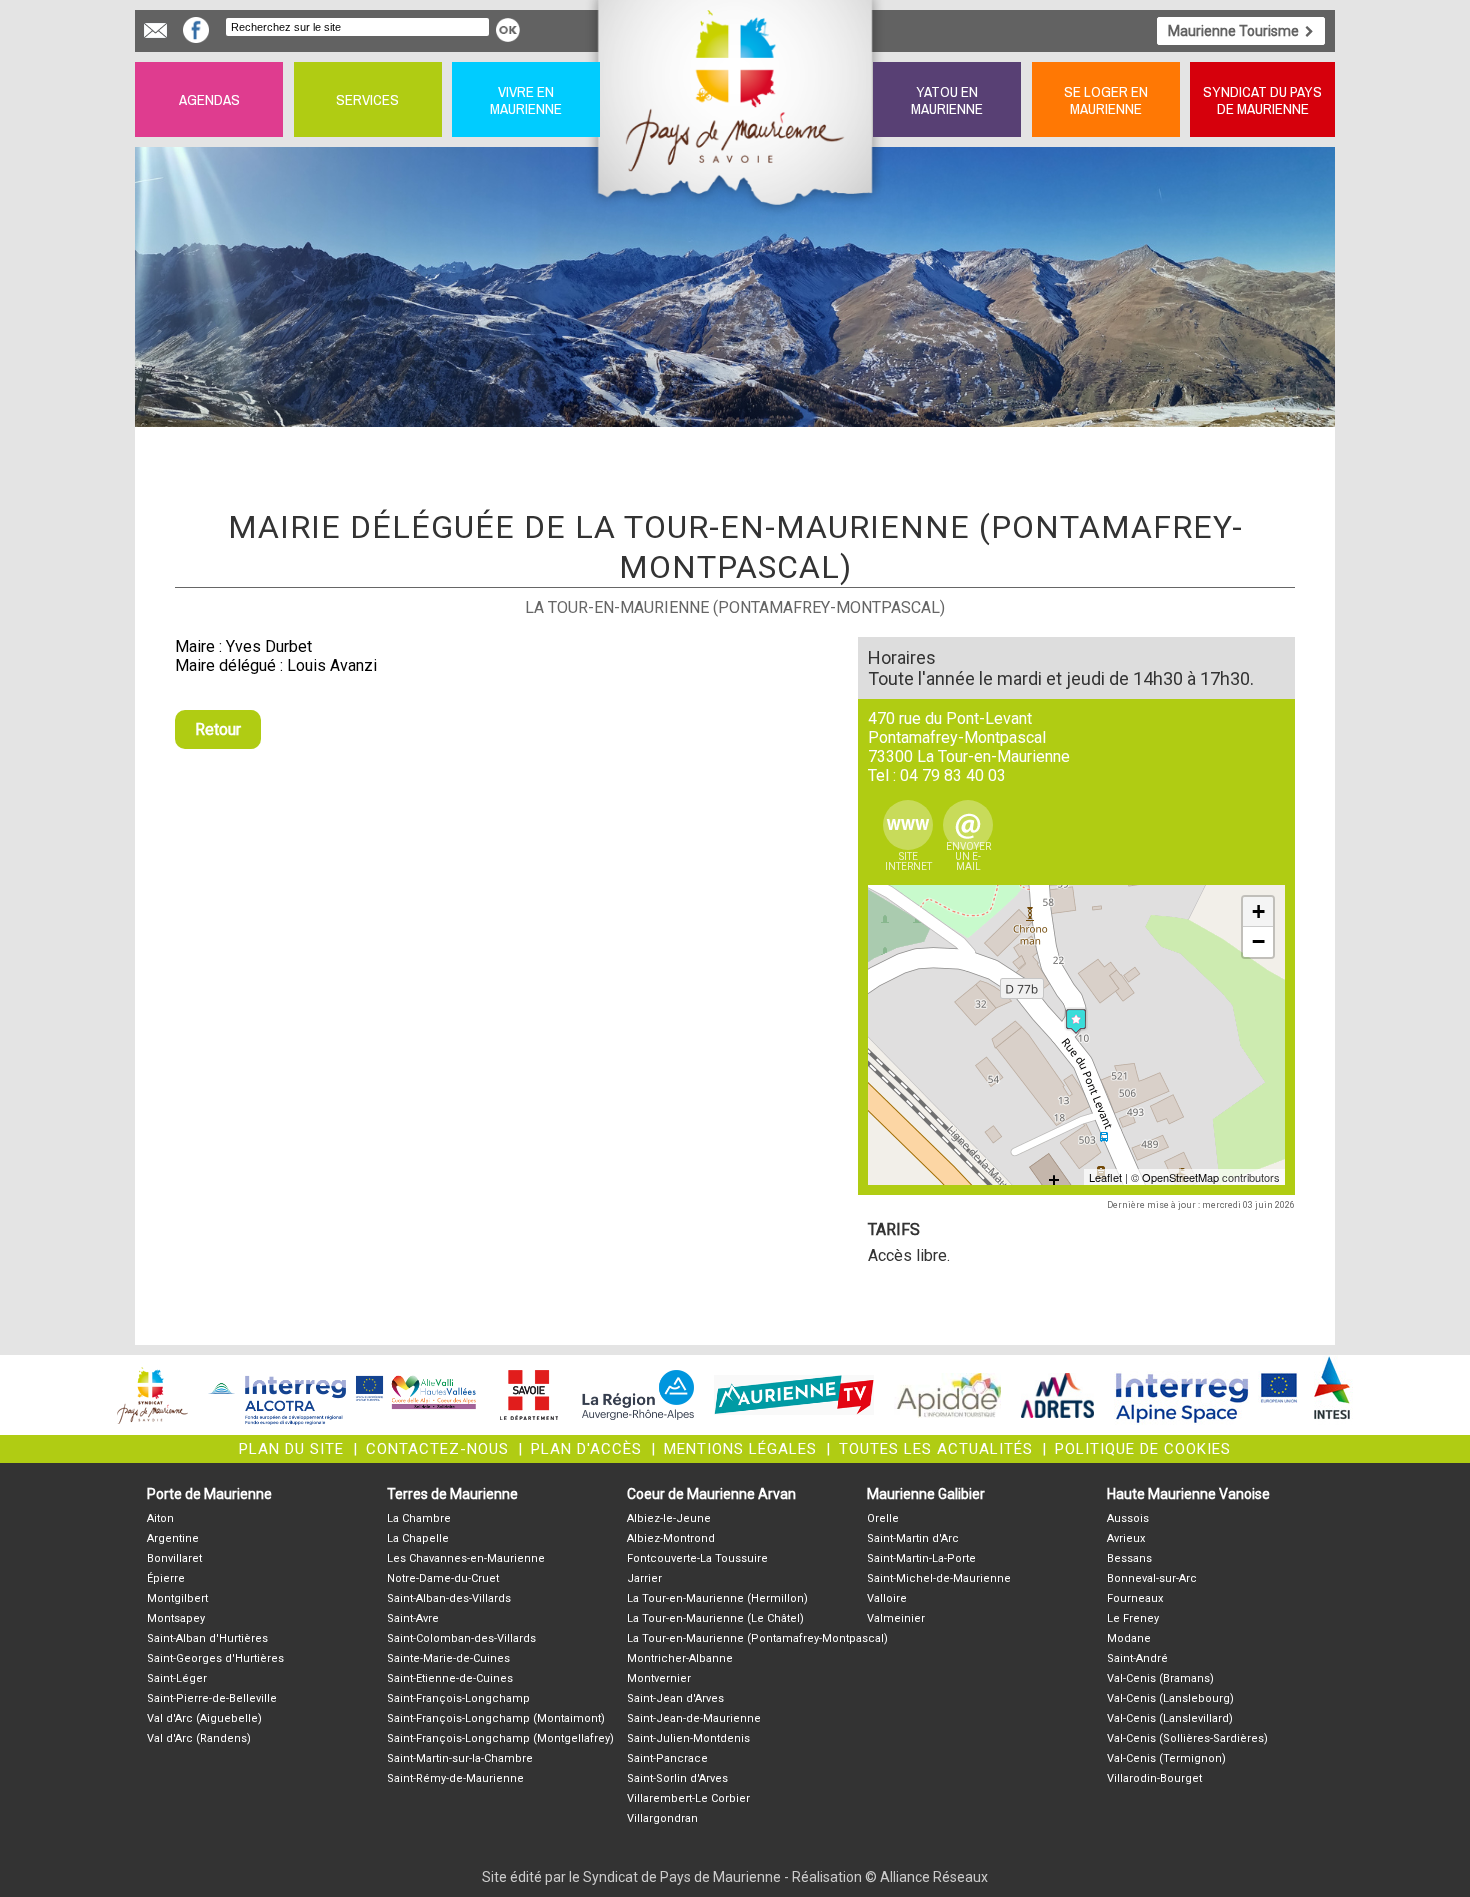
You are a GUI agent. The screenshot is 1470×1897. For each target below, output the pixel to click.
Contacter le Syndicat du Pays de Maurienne (155, 30)
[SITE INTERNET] (908, 825)
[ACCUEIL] (736, 99)
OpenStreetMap (1180, 1177)
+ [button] (1258, 911)
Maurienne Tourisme (1233, 31)
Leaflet (1105, 1177)
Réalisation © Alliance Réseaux (890, 1877)
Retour (218, 729)
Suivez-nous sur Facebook (196, 30)
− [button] (1258, 941)
